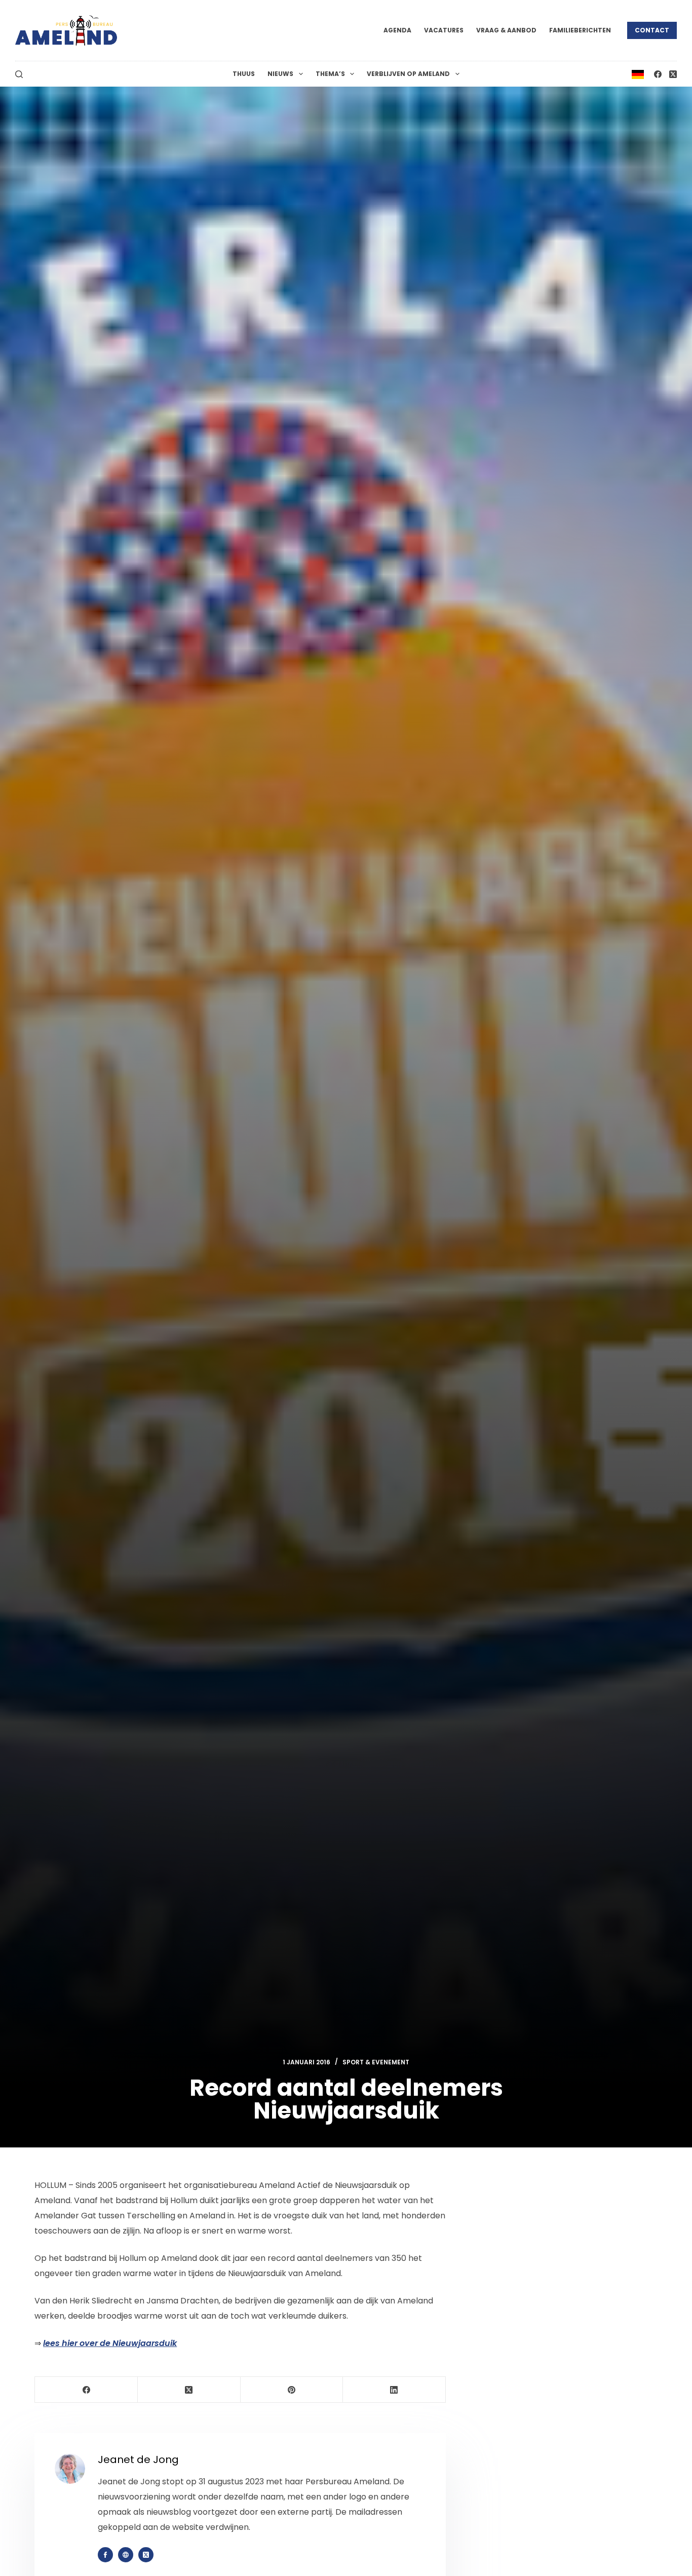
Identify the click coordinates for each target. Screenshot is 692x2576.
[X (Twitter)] (673, 74)
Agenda (397, 30)
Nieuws (280, 74)
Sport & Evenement (376, 2062)
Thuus (244, 74)
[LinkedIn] (394, 2390)
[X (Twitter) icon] (146, 2555)
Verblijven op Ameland (408, 74)
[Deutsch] (638, 74)
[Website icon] (126, 2555)
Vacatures (444, 30)
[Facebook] (658, 74)
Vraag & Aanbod (506, 30)
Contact (652, 30)
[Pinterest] (292, 2390)
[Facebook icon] (105, 2555)
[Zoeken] (19, 74)
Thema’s (330, 74)
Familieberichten (580, 30)
